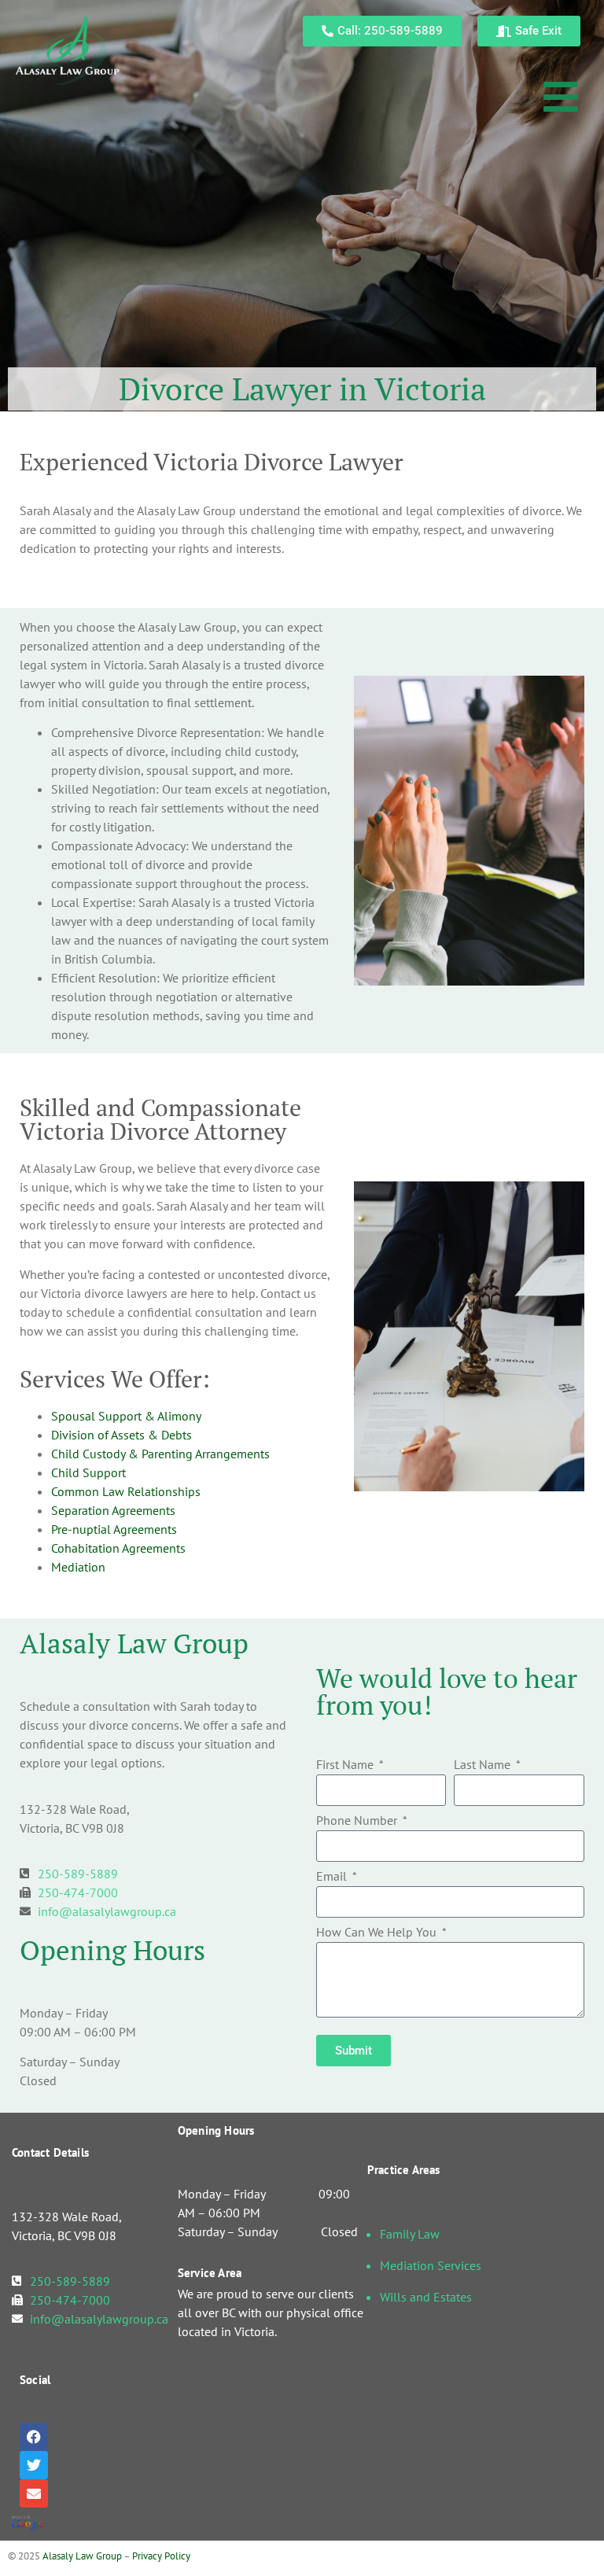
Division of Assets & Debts (122, 1435)
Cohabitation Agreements (118, 1548)
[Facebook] (34, 2437)
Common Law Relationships (126, 1491)
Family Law (410, 2234)
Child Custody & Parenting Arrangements (160, 1454)
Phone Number (358, 1821)
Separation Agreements (113, 1510)
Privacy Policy (161, 2556)
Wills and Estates (426, 2297)
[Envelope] (34, 2493)
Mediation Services (431, 2265)
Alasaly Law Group (82, 2556)
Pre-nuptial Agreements (114, 1529)
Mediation (78, 1567)
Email (333, 1877)
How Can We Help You (378, 1933)
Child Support (88, 1472)
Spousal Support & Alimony (126, 1416)
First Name (346, 1765)
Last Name (484, 1765)
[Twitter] (34, 2465)
